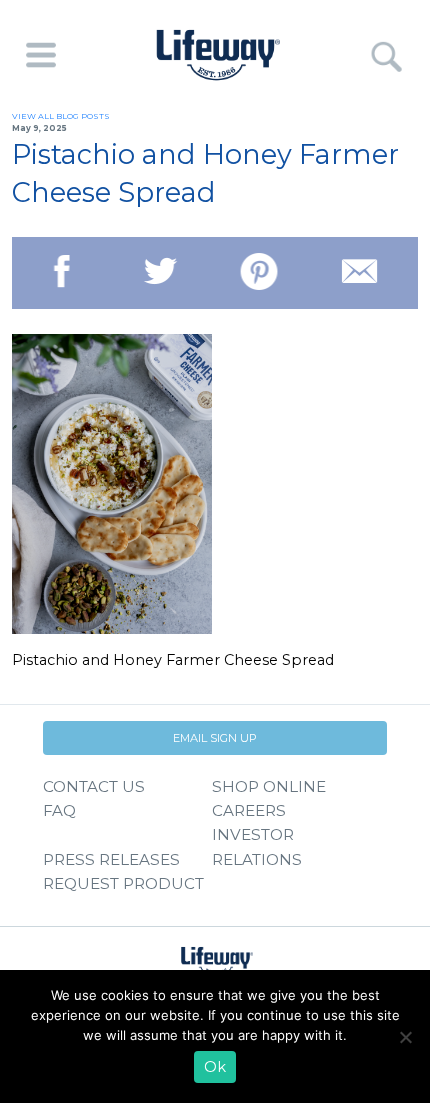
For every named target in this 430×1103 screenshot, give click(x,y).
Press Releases (111, 859)
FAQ (59, 810)
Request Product (123, 883)
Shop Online (269, 786)
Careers (249, 810)
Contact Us (94, 786)
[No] (405, 1037)
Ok (215, 1067)
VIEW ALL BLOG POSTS (61, 116)
